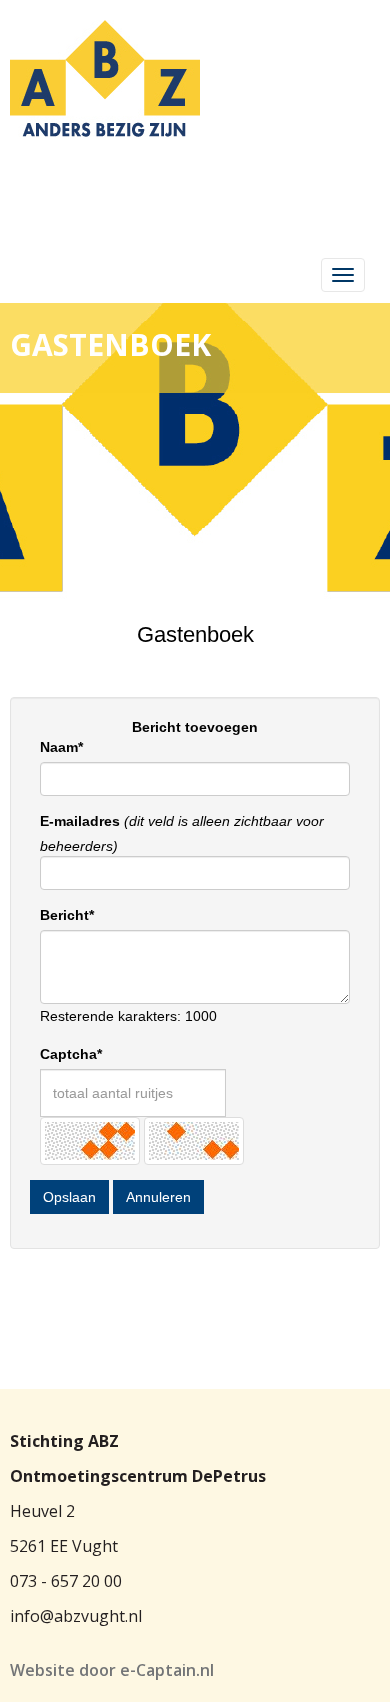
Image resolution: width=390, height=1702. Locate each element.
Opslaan (69, 1197)
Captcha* (71, 1054)
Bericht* (67, 915)
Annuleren (158, 1197)
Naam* (61, 747)
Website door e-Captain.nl (112, 1670)
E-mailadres (80, 821)
